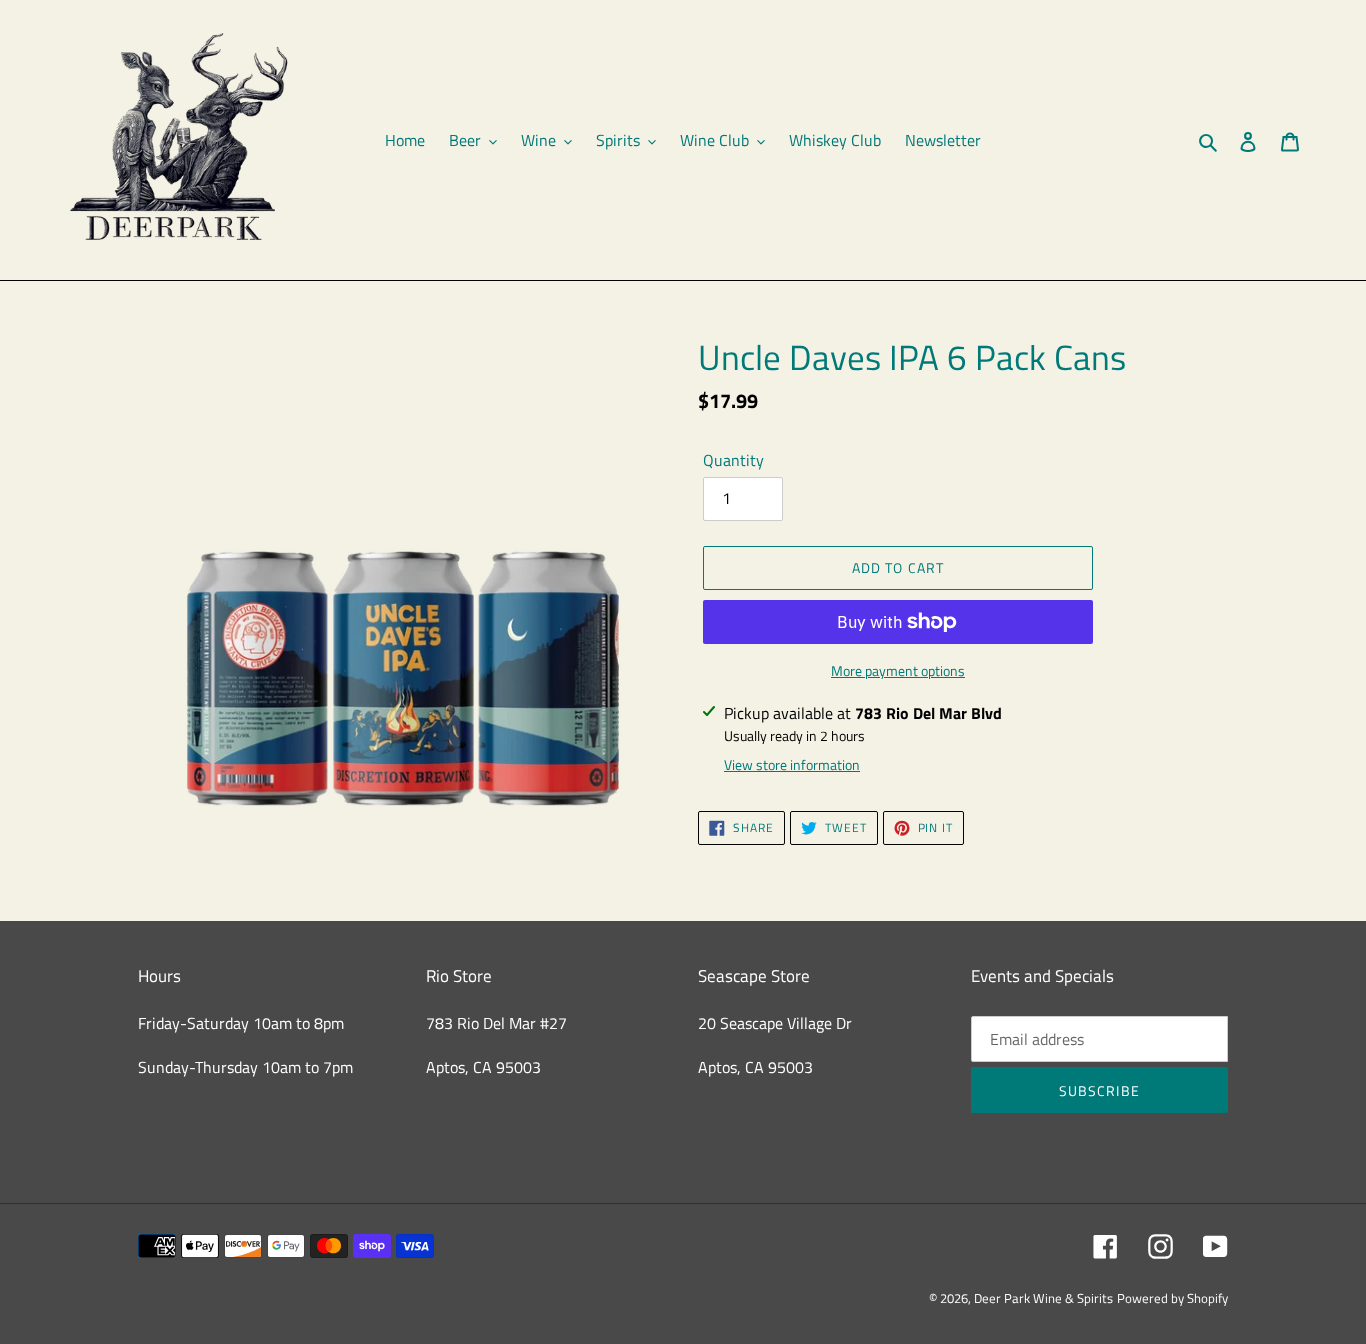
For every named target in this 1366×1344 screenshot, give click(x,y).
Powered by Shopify (1172, 1298)
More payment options (898, 670)
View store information (792, 764)
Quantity (733, 460)
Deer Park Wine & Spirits (1043, 1298)
